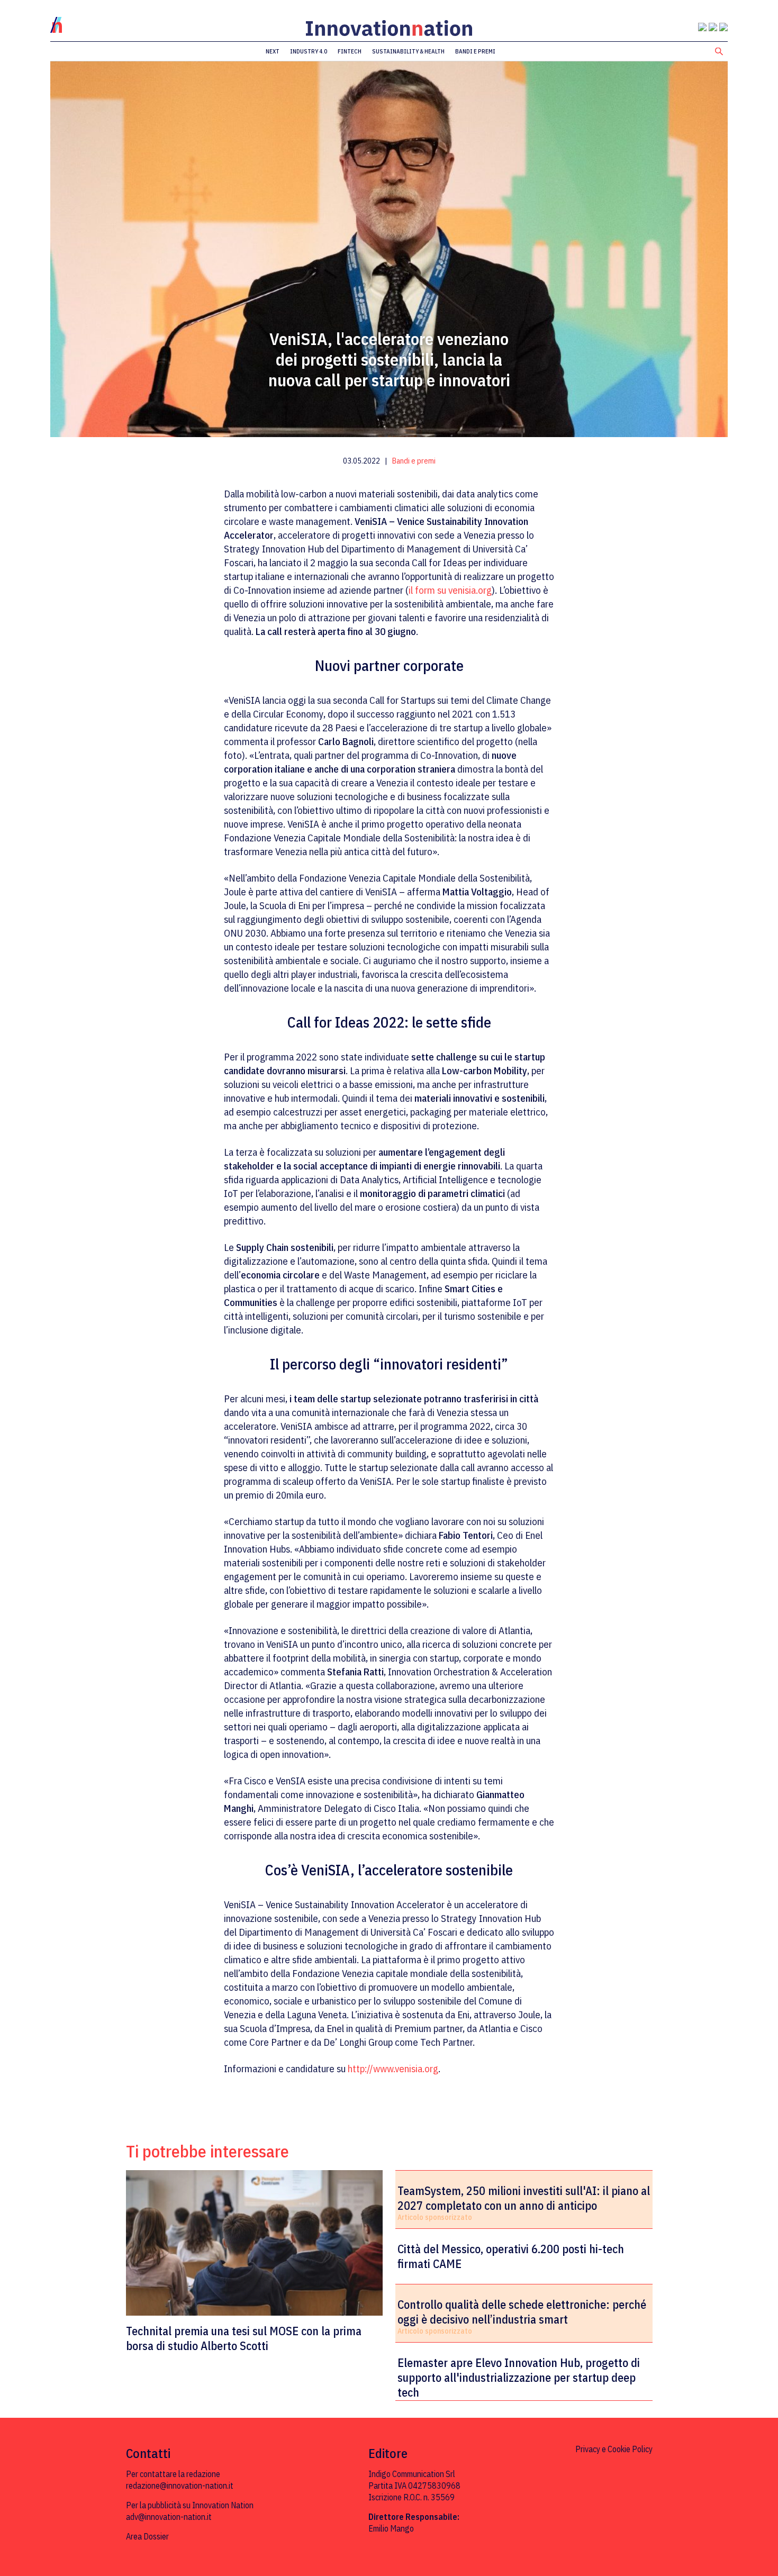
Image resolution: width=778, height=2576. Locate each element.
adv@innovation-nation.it (169, 2517)
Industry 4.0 (309, 51)
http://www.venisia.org (393, 2069)
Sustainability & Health (408, 51)
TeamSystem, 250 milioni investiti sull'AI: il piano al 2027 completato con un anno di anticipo (524, 2198)
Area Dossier (147, 2536)
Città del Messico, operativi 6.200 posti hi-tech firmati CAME (511, 2256)
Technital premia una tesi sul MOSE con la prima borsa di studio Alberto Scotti (244, 2338)
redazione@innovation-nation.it (180, 2486)
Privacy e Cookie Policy (614, 2449)
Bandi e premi (475, 51)
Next (273, 51)
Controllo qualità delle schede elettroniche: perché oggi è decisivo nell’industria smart (522, 2312)
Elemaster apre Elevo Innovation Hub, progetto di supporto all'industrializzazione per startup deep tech (519, 2378)
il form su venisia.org (450, 590)
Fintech (350, 51)
